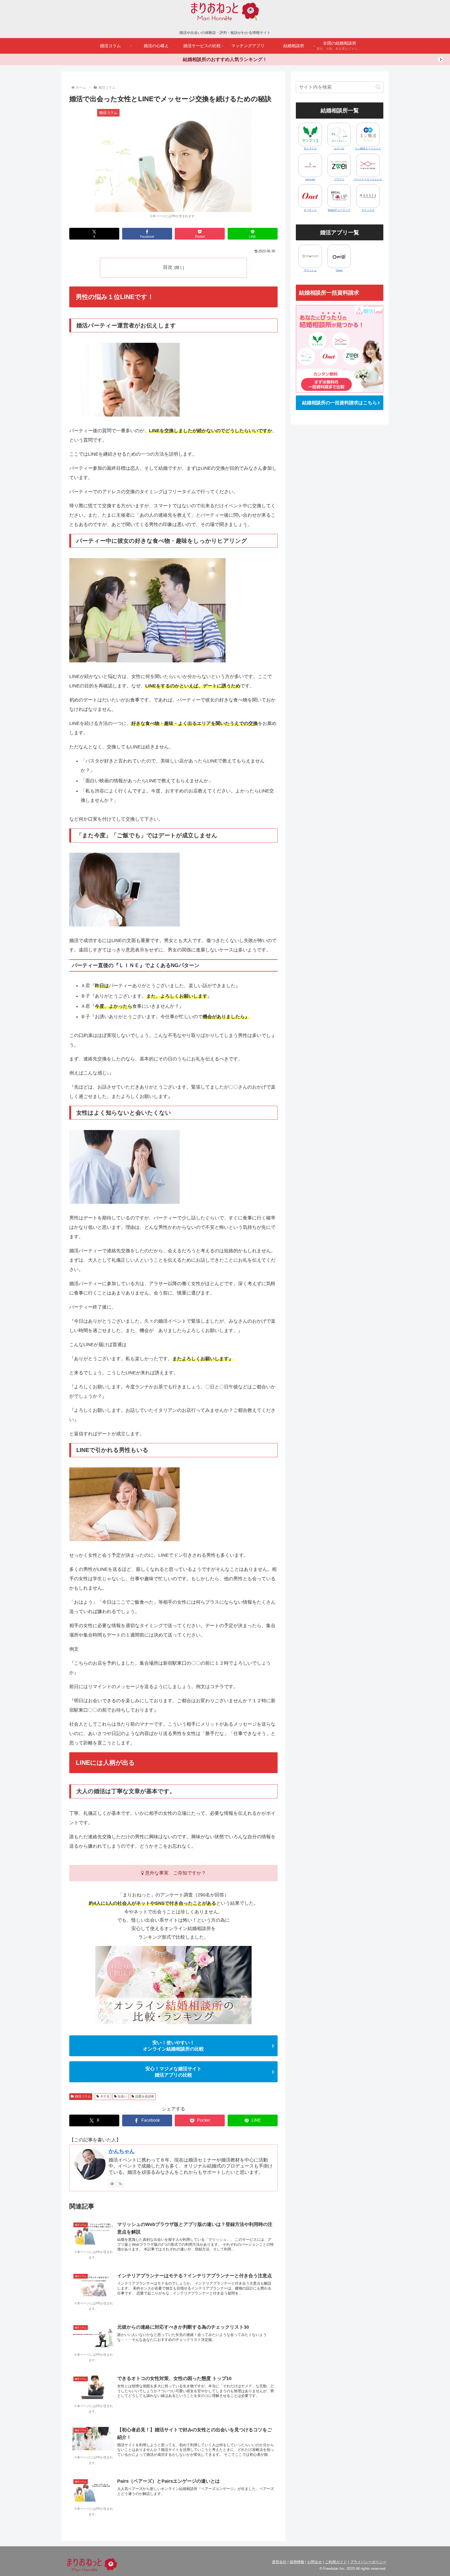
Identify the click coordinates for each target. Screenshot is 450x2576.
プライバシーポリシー (368, 2562)
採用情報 (297, 2562)
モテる (105, 2096)
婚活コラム (83, 2096)
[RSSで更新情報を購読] (120, 2183)
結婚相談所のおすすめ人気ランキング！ (225, 59)
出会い (122, 2096)
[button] (378, 87)
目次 (168, 267)
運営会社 (279, 2562)
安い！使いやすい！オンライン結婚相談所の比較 (173, 2046)
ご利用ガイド (336, 2562)
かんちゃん (122, 2151)
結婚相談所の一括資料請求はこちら (340, 403)
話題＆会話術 (145, 2096)
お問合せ (315, 2562)
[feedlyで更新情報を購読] (112, 2183)
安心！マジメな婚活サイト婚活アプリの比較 (173, 2072)
